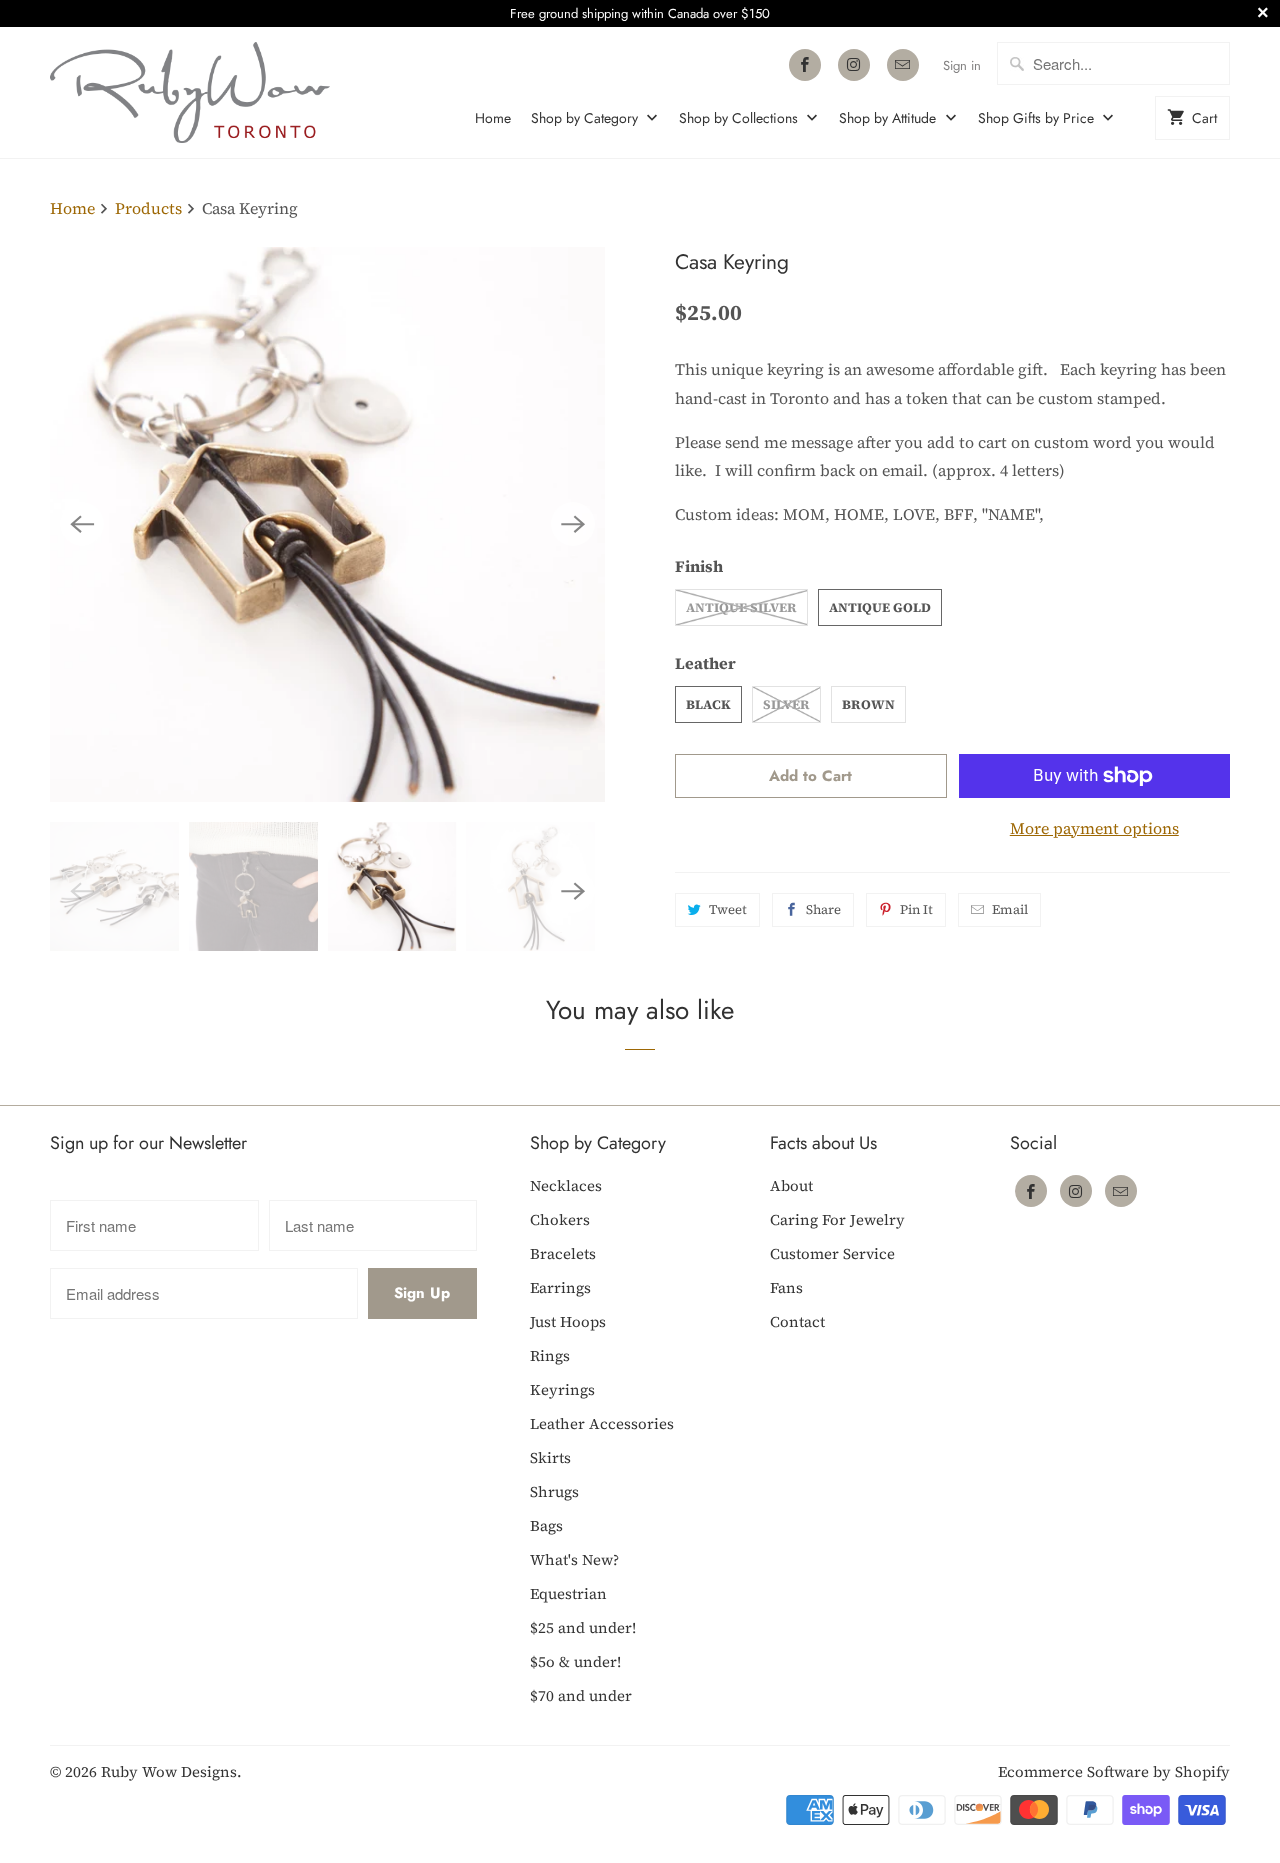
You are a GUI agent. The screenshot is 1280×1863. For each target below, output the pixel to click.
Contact (797, 1321)
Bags (546, 1525)
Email (1010, 909)
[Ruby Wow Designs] (190, 92)
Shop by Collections (740, 118)
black (708, 704)
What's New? (574, 1559)
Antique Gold (880, 607)
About (791, 1185)
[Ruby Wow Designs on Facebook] (805, 65)
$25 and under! (583, 1627)
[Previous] (82, 524)
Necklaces (566, 1185)
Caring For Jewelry (837, 1219)
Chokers (560, 1219)
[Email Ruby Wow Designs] (903, 65)
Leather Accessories (602, 1423)
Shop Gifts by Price (1038, 118)
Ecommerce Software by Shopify (1114, 1771)
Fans (786, 1287)
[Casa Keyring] (327, 524)
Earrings (560, 1287)
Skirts (550, 1457)
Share (823, 909)
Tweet (728, 909)
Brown (868, 704)
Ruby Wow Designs (169, 1771)
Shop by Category (586, 118)
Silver (786, 704)
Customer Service (832, 1253)
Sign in (962, 65)
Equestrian (568, 1593)
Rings (550, 1355)
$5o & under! (575, 1661)
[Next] (573, 524)
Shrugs (554, 1491)
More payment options (1094, 828)
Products (150, 208)
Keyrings (562, 1389)
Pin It (916, 909)
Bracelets (563, 1253)
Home (493, 118)
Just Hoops (568, 1321)
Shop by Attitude (889, 118)
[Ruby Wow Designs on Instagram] (854, 65)
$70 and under (581, 1695)
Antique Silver (741, 607)
